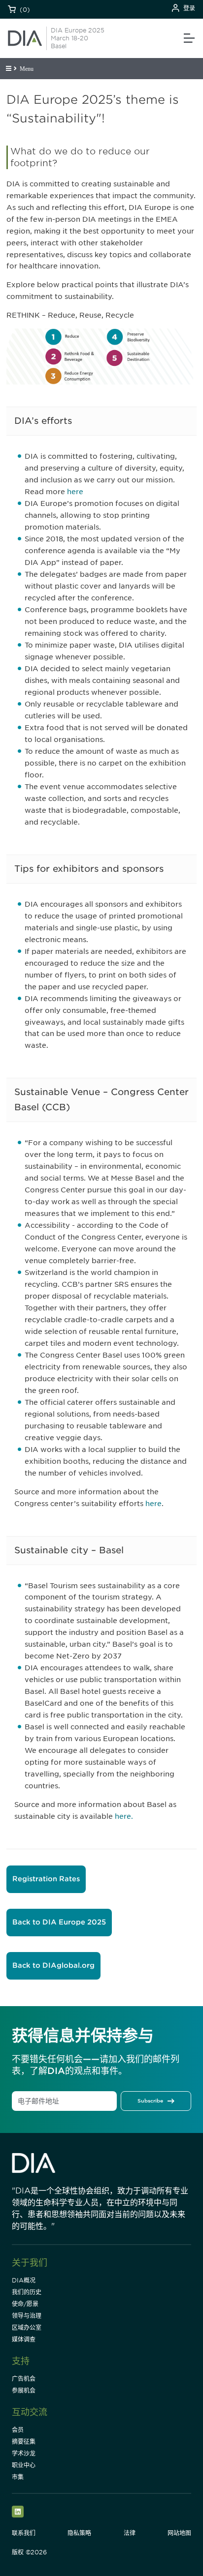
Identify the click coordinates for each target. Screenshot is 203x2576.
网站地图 (179, 2533)
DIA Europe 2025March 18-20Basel (78, 38)
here (75, 492)
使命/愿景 (25, 2304)
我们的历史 (27, 2292)
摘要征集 (24, 2442)
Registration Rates (46, 1879)
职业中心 (24, 2465)
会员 (18, 2430)
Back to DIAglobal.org (53, 1965)
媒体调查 (24, 2339)
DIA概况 (24, 2280)
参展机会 (24, 2390)
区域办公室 (27, 2327)
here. (124, 1816)
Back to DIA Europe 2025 (59, 1922)
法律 (130, 2533)
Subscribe (150, 2101)
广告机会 (24, 2379)
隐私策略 (79, 2533)
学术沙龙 (24, 2453)
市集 (18, 2477)
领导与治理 (27, 2316)
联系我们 (24, 2533)
